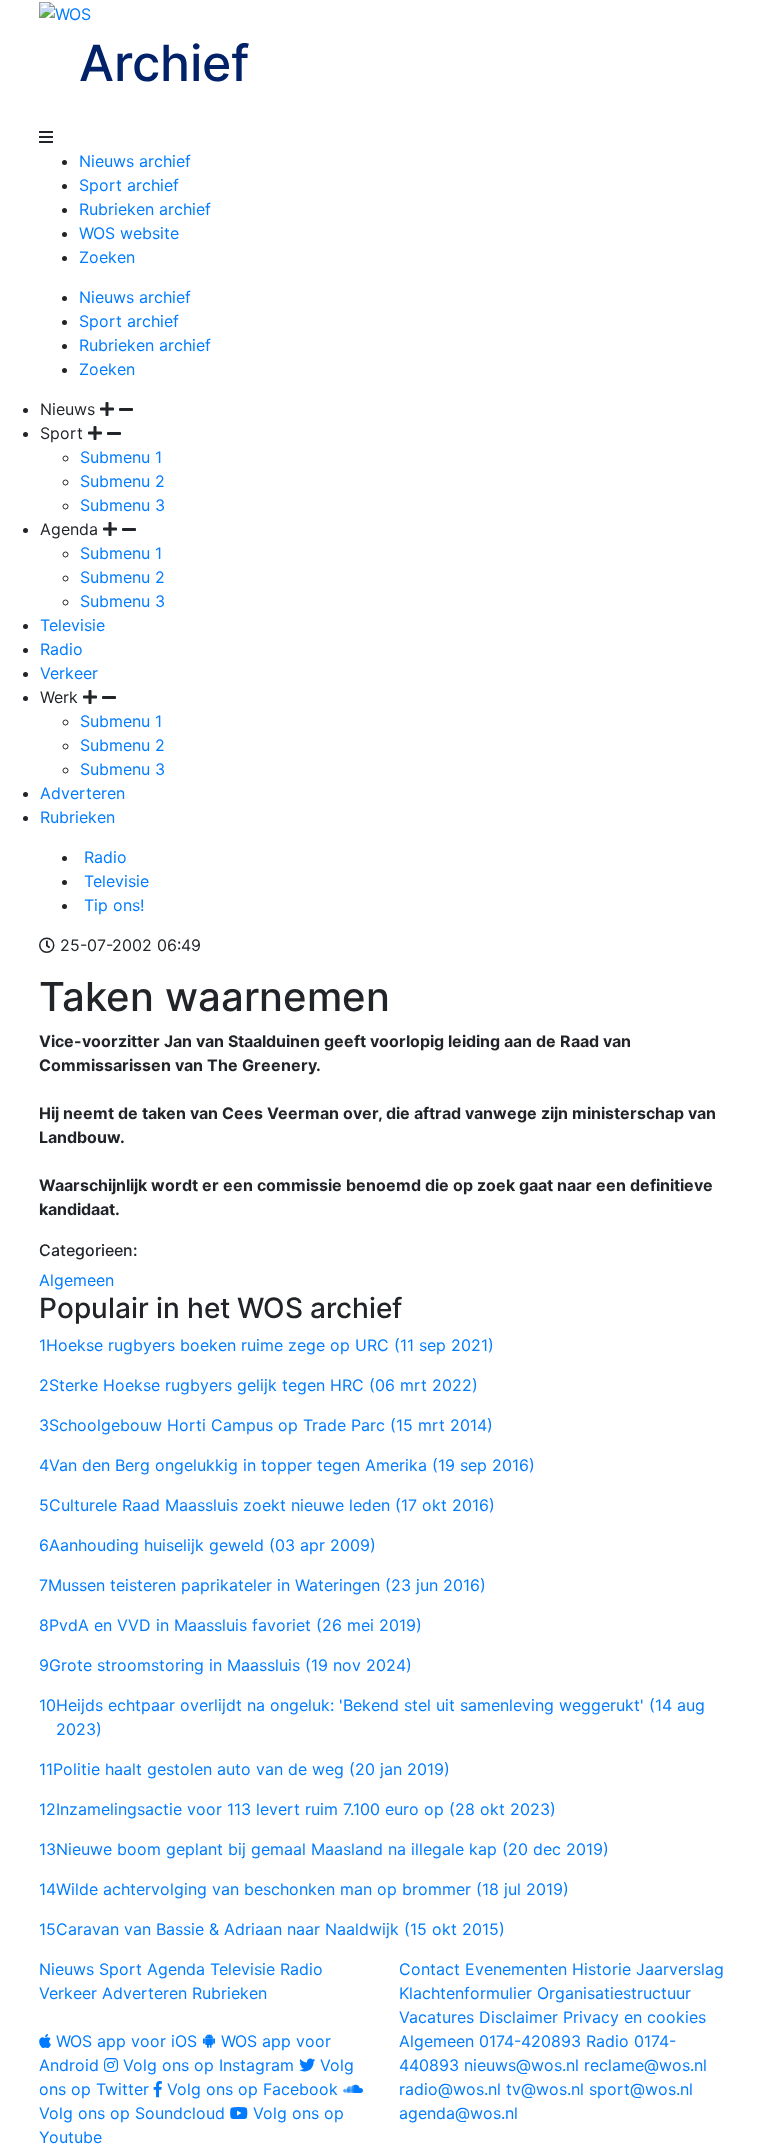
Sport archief (129, 185)
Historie (601, 1969)
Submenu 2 (122, 481)
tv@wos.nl (545, 2089)
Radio (61, 649)
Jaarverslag (680, 1969)
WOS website (129, 233)
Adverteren (82, 793)
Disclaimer (518, 2017)
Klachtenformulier (465, 1993)
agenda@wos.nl (458, 2113)
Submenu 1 (121, 457)
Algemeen (76, 1280)
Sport (120, 1969)
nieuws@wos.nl (521, 2065)
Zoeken (107, 257)
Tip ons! (111, 905)
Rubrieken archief (145, 209)
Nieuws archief (135, 161)
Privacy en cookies (634, 2017)
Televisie (72, 625)
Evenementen (516, 1969)
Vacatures (436, 2017)
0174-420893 (490, 2041)
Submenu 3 (122, 505)
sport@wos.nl (641, 2089)
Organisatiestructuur (614, 1993)
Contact (429, 1969)
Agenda (176, 1969)
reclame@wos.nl (645, 2065)
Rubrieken (77, 817)
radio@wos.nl (450, 2089)
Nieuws (66, 1969)
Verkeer (69, 673)
